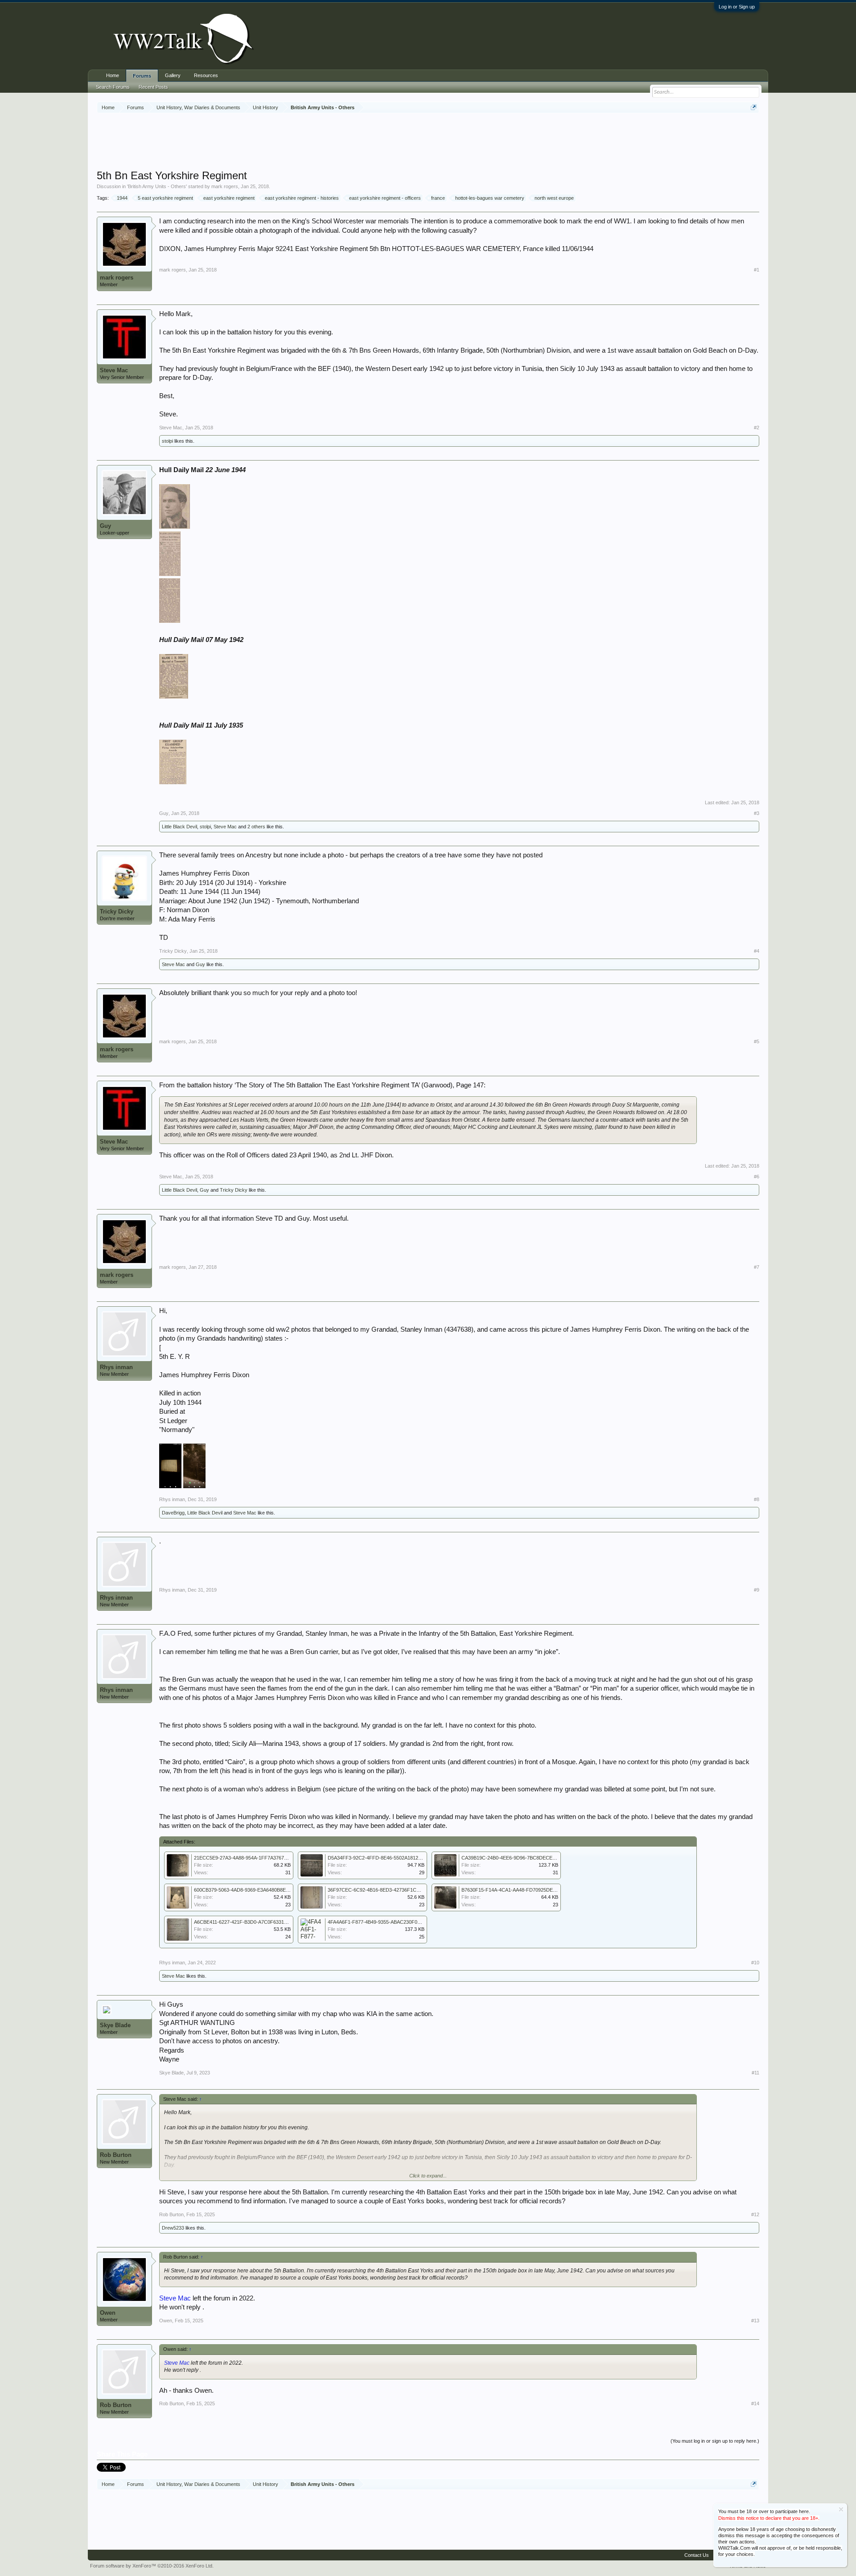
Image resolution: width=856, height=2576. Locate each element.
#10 (755, 1963)
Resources (206, 75)
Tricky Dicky (117, 911)
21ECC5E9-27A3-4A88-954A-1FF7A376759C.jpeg (249, 1858)
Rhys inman (116, 1367)
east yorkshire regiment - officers (385, 198)
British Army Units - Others (157, 186)
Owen (108, 2313)
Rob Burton (116, 2155)
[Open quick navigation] (754, 107)
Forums (142, 76)
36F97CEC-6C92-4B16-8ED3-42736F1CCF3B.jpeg (383, 1890)
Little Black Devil (179, 827)
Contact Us (697, 2555)
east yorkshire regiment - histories (302, 198)
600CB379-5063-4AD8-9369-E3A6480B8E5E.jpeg (248, 1890)
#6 (757, 1177)
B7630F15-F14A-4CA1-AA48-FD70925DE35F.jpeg (516, 1890)
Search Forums (113, 87)
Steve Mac (114, 370)
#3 (757, 813)
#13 (755, 2321)
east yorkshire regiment (229, 198)
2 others (256, 827)
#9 (757, 1590)
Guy (105, 526)
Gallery (173, 75)
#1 (757, 270)
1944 (122, 198)
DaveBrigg (173, 1513)
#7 (757, 1267)
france (438, 198)
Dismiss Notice (841, 2509)
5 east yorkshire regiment (165, 198)
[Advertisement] (428, 142)
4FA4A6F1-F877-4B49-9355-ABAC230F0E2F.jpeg (382, 1922)
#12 (755, 2214)
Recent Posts (153, 87)
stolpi (167, 441)
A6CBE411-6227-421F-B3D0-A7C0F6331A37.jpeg (248, 1922)
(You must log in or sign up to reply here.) (715, 2441)
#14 (755, 2403)
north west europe (554, 198)
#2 (757, 428)
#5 (757, 1041)
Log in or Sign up (737, 7)
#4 (757, 951)
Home (113, 75)
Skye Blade (115, 2025)
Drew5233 (173, 2228)
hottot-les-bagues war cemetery (490, 198)
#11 (755, 2073)
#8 (757, 1499)
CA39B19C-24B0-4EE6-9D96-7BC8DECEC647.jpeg (518, 1858)
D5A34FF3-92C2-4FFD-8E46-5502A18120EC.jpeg (383, 1858)
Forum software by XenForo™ (152, 2566)
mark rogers (225, 186)
